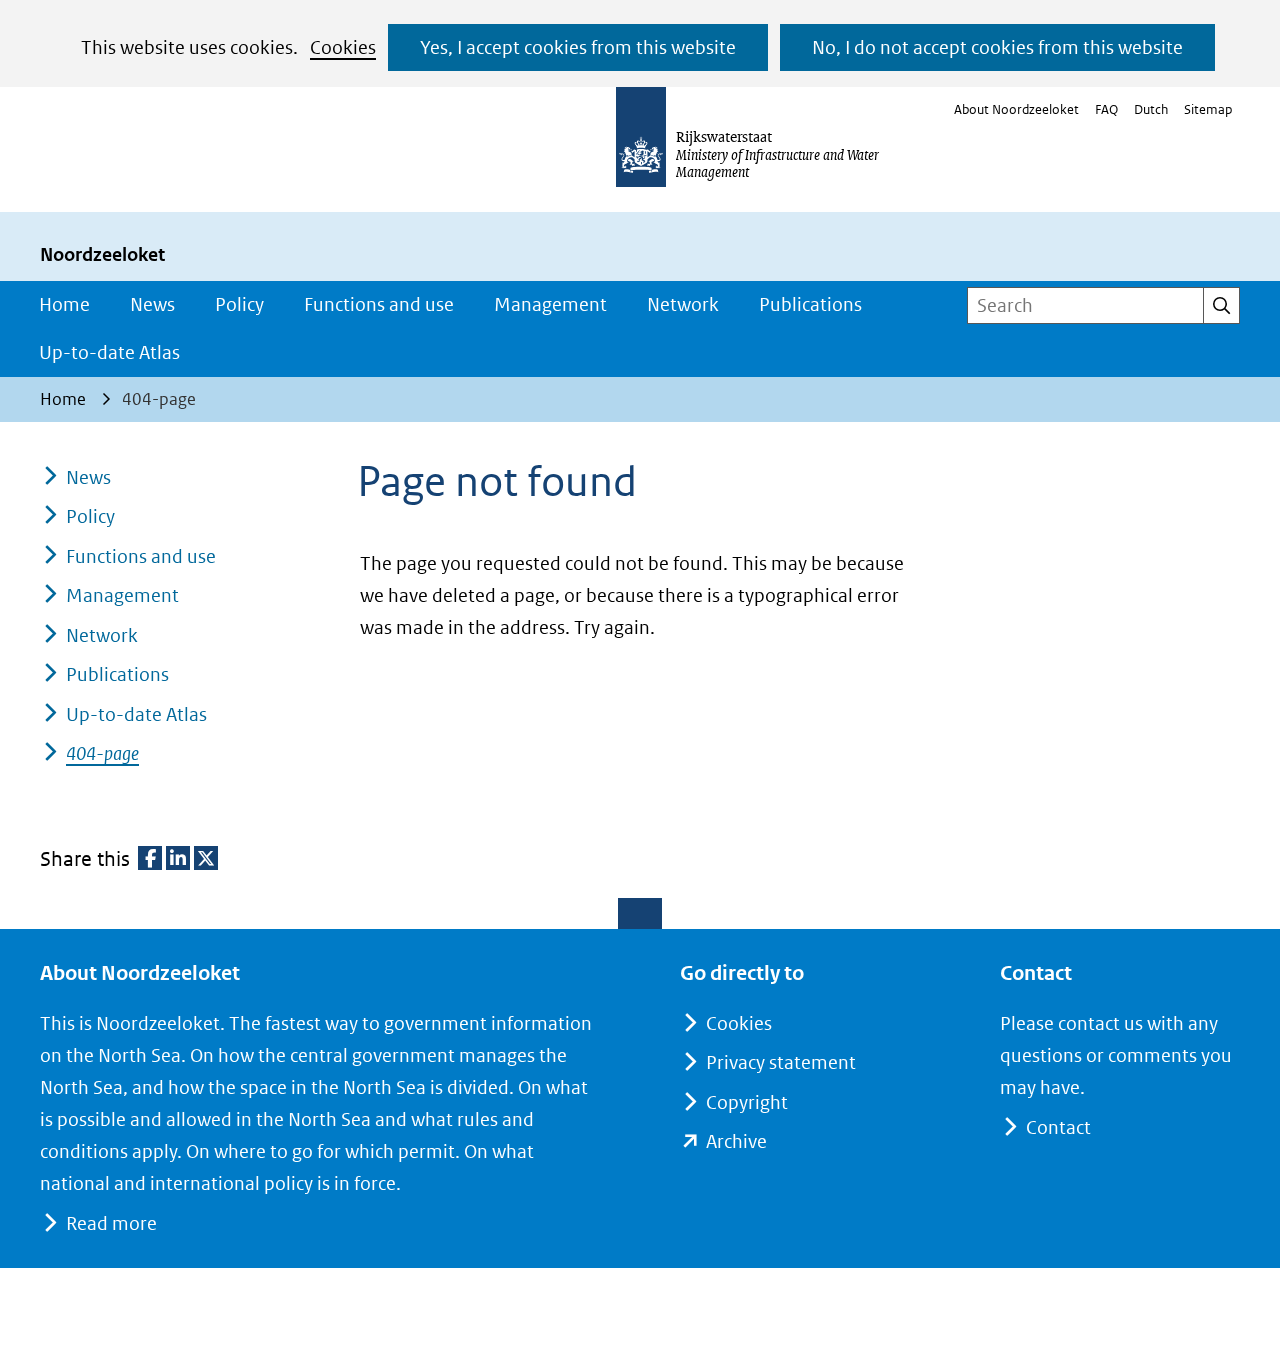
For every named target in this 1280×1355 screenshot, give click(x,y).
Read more (111, 1223)
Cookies (343, 47)
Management (550, 304)
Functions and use (379, 304)
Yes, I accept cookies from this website (578, 47)
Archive (736, 1141)
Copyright (747, 1102)
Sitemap (1208, 109)
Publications (810, 304)
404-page (102, 753)
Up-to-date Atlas (109, 352)
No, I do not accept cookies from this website (997, 47)
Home (64, 304)
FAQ (1106, 109)
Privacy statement (781, 1062)
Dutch (1151, 109)
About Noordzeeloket (1016, 109)
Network (683, 304)
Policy (239, 304)
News (152, 304)
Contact (1058, 1127)
